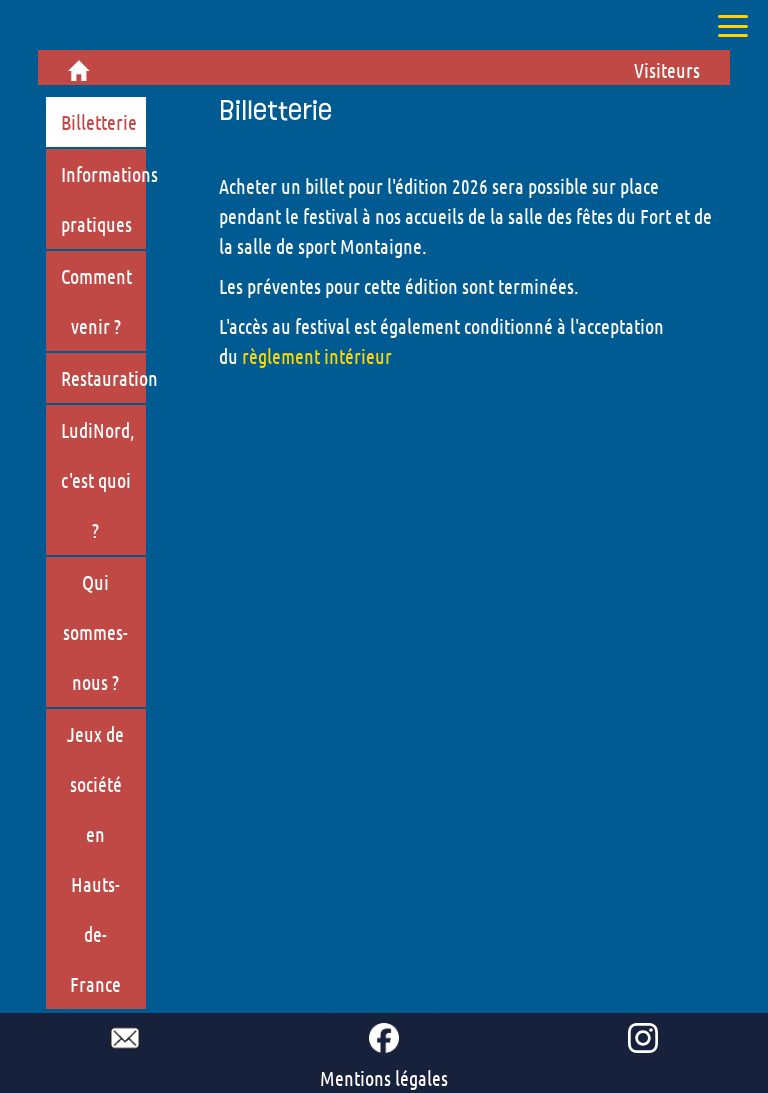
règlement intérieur (317, 356)
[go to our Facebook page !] (383, 1038)
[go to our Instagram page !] (643, 1038)
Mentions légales (384, 1078)
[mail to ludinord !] (124, 1038)
